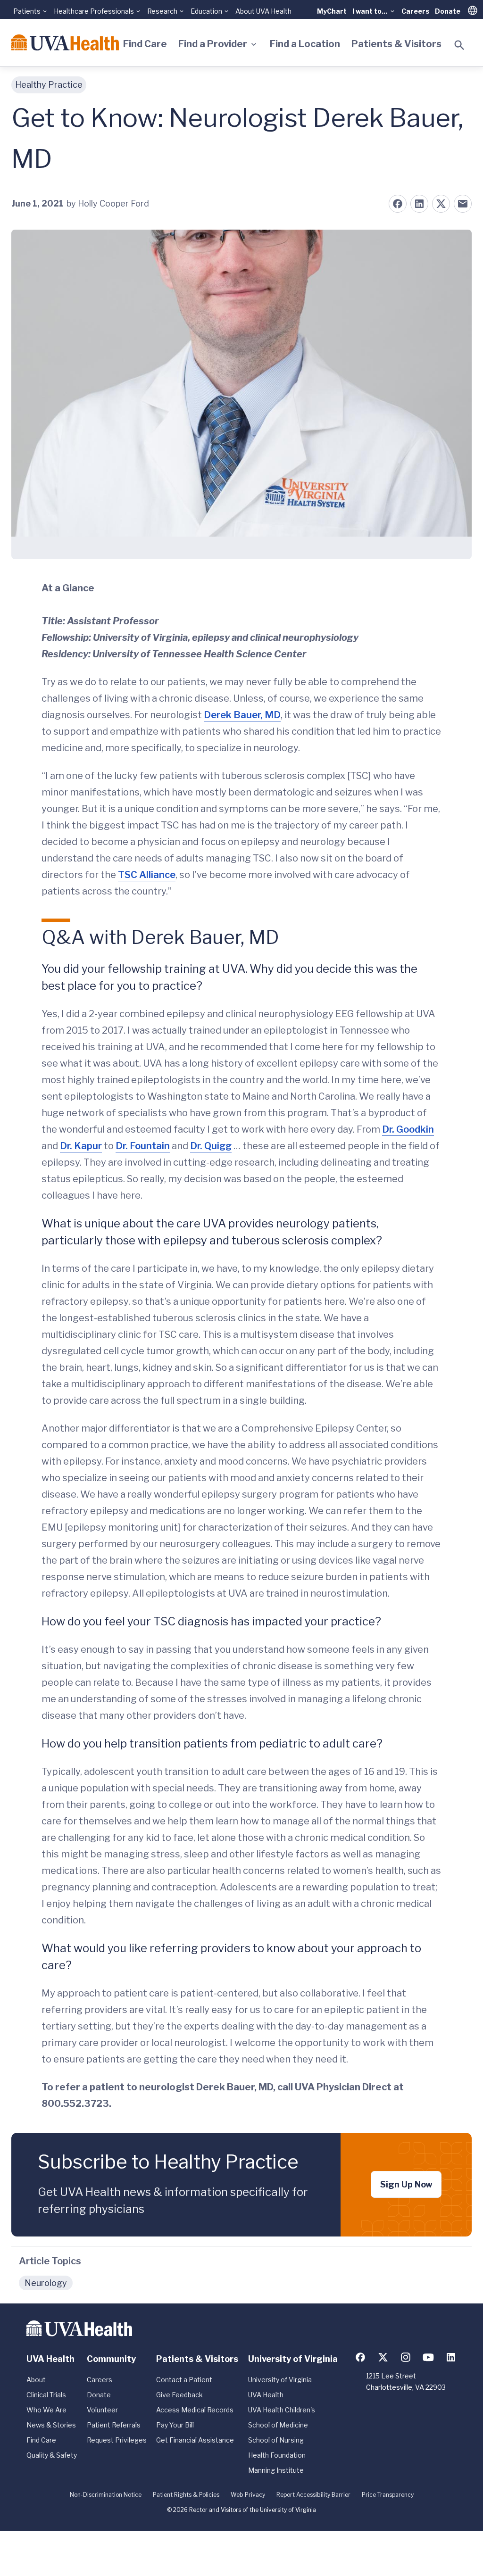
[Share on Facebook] (398, 204)
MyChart (332, 11)
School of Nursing (276, 2440)
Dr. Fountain (143, 1146)
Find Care (145, 44)
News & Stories (51, 2425)
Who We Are (46, 2410)
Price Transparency (388, 2495)
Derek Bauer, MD (242, 715)
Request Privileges (117, 2440)
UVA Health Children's (282, 2410)
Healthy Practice (49, 85)
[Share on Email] (463, 204)
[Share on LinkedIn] (419, 204)
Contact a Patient (184, 2380)
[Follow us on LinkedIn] (451, 2357)
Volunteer (102, 2410)
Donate (448, 11)
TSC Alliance (147, 875)
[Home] (65, 42)
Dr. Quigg (211, 1146)
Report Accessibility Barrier (313, 2495)
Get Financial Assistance (195, 2440)
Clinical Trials (46, 2395)
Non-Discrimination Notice (106, 2495)
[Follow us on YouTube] (428, 2357)
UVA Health (266, 2395)
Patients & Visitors (396, 44)
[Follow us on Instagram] (406, 2357)
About (36, 2380)
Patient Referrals (114, 2425)
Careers (415, 11)
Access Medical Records (195, 2410)
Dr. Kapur (81, 1146)
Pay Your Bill (175, 2425)
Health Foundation (277, 2455)
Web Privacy (248, 2495)
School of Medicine (278, 2425)
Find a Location (305, 44)
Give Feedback (179, 2395)
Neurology (46, 2283)
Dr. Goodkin (408, 1129)
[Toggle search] (459, 45)
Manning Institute (276, 2470)
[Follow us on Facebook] (360, 2357)
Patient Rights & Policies (186, 2495)
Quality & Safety (52, 2455)
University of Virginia (280, 2380)
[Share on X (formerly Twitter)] (441, 204)
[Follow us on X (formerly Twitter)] (383, 2357)
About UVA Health (263, 11)
